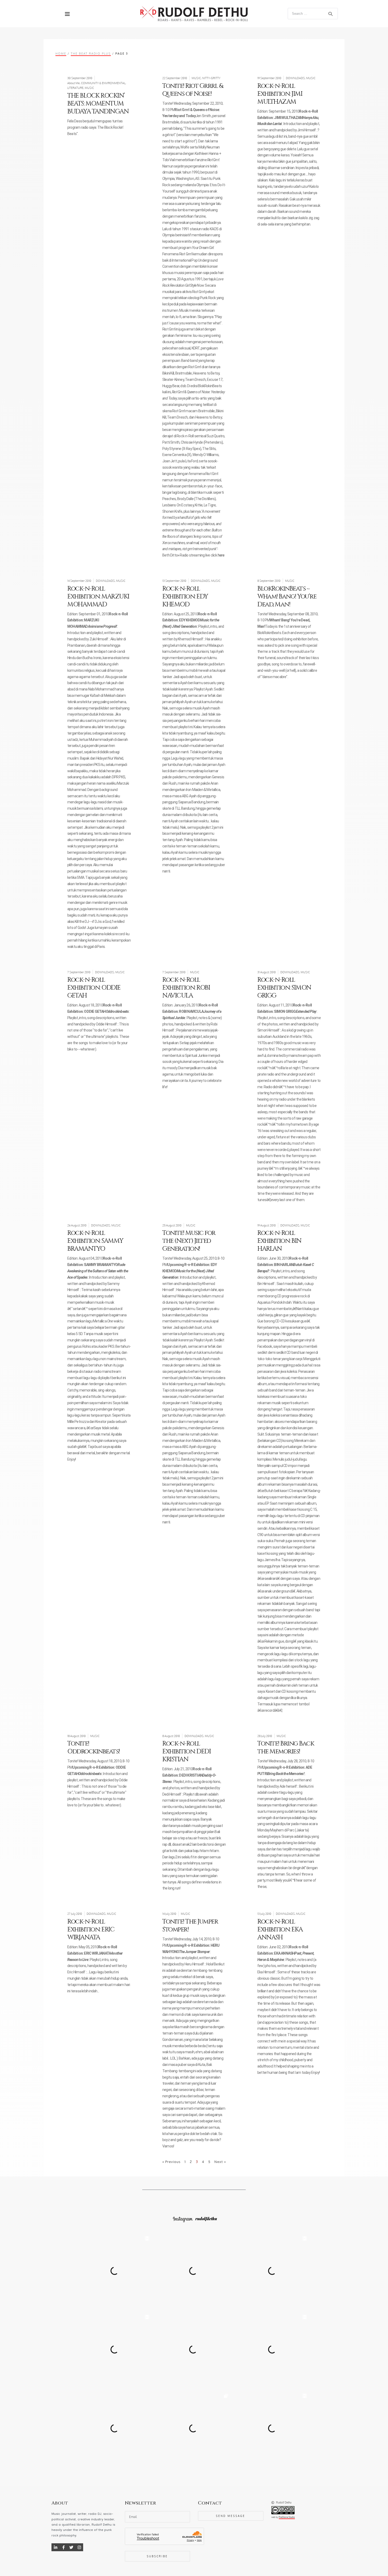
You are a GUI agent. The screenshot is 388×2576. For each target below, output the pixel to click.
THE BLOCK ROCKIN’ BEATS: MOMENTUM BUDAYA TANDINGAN (98, 104)
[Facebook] (63, 2547)
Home (61, 53)
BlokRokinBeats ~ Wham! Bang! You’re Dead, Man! (287, 597)
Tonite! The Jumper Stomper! (190, 1926)
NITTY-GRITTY (211, 78)
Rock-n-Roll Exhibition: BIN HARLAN (279, 1241)
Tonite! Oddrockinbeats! (94, 1748)
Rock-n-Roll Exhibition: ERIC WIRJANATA (91, 1930)
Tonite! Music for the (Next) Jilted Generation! (189, 1241)
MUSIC (89, 88)
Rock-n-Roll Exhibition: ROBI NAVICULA (186, 988)
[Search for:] (313, 13)
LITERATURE (75, 88)
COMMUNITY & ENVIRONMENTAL (103, 83)
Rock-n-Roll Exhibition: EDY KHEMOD (185, 597)
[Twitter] (71, 2547)
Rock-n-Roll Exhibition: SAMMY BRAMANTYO (95, 1241)
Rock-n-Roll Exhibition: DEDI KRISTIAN (186, 1752)
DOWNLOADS (295, 78)
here (221, 555)
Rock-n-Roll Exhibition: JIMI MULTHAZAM (280, 94)
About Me (74, 83)
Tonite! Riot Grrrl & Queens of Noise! (193, 90)
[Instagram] (79, 2547)
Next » (220, 2162)
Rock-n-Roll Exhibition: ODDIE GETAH (94, 988)
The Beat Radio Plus (91, 53)
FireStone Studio (287, 2517)
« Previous (171, 2162)
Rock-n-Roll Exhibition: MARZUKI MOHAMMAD (98, 597)
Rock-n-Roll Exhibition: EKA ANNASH (280, 1930)
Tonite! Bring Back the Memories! (286, 1748)
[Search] (330, 14)
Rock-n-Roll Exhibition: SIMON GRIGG (284, 988)
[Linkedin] (55, 2547)
